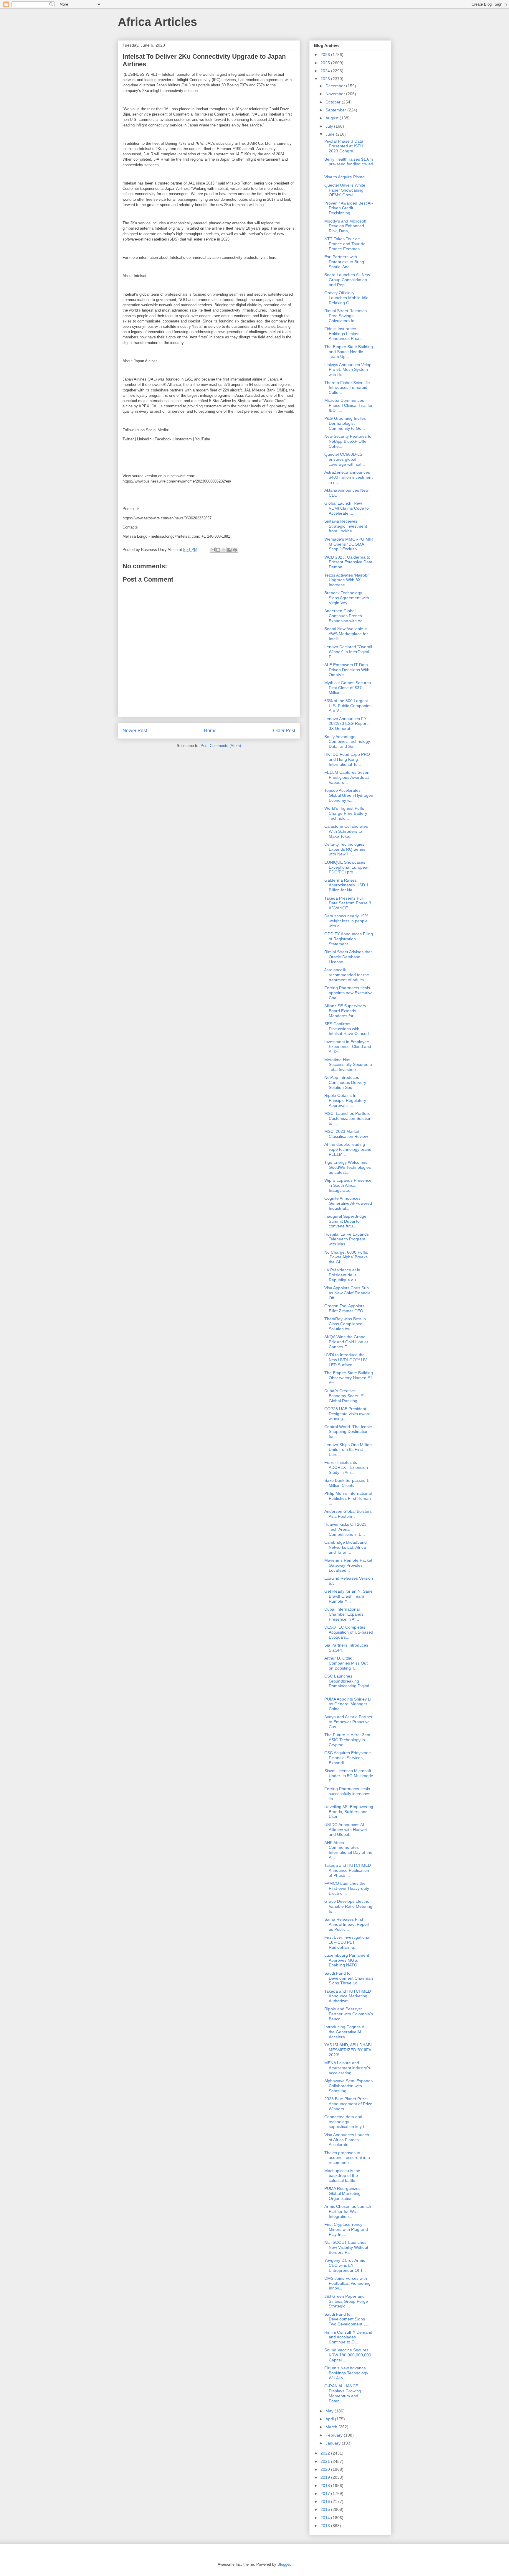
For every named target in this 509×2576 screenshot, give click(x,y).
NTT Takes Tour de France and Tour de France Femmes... (345, 244)
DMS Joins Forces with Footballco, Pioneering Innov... (347, 2283)
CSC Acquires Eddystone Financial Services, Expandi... (348, 1758)
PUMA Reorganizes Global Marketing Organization (342, 2193)
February (335, 2435)
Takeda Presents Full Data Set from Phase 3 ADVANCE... (348, 903)
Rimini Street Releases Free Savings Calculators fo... (346, 316)
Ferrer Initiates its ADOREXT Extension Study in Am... (346, 1467)
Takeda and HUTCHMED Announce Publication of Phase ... (348, 1870)
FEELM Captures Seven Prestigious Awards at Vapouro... (347, 777)
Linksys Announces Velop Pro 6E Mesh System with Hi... (348, 370)
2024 (326, 71)
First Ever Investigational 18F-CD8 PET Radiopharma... (347, 1942)
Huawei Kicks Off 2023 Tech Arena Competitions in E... (345, 1529)
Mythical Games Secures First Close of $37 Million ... (348, 688)
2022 (326, 2453)
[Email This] (213, 550)
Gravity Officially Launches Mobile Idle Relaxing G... (346, 298)
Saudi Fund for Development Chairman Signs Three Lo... (349, 1978)
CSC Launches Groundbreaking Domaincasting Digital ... (347, 1683)
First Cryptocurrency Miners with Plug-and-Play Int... (347, 2229)
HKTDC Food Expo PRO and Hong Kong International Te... (347, 759)
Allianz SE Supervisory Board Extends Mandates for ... (345, 1011)
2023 (326, 79)
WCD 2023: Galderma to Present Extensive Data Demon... (348, 562)
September (336, 110)
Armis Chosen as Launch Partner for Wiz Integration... (348, 2211)
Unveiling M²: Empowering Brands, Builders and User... (349, 1812)
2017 (326, 2493)
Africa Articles (157, 22)
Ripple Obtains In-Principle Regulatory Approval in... (345, 1100)
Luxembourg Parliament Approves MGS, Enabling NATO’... (347, 1960)
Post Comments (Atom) (221, 746)
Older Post (284, 731)
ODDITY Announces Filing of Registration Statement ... (349, 939)
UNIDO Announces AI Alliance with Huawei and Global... (346, 1830)
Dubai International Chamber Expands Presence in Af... (344, 1614)
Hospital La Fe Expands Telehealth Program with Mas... (347, 1239)
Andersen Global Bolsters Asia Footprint (348, 1514)
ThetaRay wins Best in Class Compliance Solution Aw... (345, 1324)
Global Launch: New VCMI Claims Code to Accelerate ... (347, 508)
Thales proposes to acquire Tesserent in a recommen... (347, 2158)
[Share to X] (224, 550)
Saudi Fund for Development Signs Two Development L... (347, 2319)
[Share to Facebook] (229, 550)
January (334, 2443)
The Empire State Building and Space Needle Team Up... (349, 352)
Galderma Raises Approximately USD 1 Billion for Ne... (346, 885)
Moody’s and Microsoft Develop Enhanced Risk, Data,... (345, 226)
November (336, 94)
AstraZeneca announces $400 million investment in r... (348, 477)
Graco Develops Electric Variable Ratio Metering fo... (348, 1906)
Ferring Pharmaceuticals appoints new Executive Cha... (348, 993)
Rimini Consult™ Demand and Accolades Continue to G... (348, 2337)
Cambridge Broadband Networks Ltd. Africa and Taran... (346, 1547)
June (331, 134)
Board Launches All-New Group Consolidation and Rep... (347, 280)
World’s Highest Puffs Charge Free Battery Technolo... (346, 813)
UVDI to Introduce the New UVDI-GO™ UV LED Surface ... (346, 1360)
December (336, 86)
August (333, 118)
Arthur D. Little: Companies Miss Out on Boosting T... (346, 1663)
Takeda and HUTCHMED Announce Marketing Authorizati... (348, 1996)
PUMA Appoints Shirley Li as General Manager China (348, 1704)
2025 (326, 63)
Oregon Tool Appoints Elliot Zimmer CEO (344, 1308)
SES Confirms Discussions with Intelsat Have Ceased (347, 1029)
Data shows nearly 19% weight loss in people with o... (346, 921)
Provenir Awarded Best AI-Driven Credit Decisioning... (349, 208)
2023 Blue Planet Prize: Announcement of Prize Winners (348, 2104)
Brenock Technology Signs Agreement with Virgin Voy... (347, 598)
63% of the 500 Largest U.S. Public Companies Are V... (348, 706)
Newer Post (135, 731)
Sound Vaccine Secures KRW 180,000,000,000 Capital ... (348, 2355)
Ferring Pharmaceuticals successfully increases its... (347, 1794)
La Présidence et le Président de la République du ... (342, 1275)
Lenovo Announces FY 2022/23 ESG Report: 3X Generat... (347, 724)
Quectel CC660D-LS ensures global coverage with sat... (345, 459)
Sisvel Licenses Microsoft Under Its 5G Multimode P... (349, 1776)
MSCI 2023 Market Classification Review (346, 1134)
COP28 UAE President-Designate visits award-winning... (348, 1414)
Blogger (284, 2564)
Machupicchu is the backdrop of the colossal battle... (342, 2176)
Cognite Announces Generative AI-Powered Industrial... (348, 1203)
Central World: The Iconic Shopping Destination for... (348, 1432)
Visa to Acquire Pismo (344, 177)
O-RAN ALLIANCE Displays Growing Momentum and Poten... (343, 2393)
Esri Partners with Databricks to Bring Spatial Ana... (344, 262)
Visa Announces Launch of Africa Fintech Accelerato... (347, 2140)
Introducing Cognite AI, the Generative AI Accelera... (346, 2032)
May (330, 2411)
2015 (326, 2509)
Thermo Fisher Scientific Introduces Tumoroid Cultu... (347, 388)
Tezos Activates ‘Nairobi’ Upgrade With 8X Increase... (347, 580)
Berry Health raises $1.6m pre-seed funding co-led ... (349, 164)
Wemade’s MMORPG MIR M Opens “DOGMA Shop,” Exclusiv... (349, 544)
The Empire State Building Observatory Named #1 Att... (349, 1378)
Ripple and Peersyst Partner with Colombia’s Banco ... (349, 2014)
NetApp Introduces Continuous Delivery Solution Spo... (345, 1082)
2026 (326, 55)
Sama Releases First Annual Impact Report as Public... (347, 1924)
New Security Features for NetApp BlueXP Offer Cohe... (349, 441)
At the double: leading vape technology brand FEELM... (348, 1149)
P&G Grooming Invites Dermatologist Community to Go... (345, 423)
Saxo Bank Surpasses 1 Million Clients (347, 1483)
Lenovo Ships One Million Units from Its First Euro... (348, 1450)
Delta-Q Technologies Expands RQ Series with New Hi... (345, 849)
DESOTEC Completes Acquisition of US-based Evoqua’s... (349, 1632)
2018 (326, 2486)
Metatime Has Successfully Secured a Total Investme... (348, 1065)
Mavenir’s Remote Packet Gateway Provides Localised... (348, 1565)
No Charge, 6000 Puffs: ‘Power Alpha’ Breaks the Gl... (346, 1257)
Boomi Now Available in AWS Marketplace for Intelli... (346, 634)
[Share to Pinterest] (235, 550)
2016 (326, 2501)
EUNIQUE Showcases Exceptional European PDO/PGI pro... (347, 867)
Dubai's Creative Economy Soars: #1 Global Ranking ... (345, 1396)
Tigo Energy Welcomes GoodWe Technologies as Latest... (348, 1167)
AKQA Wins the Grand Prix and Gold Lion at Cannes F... (346, 1342)
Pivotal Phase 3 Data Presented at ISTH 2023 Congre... (344, 146)
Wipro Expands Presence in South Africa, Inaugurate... (348, 1185)
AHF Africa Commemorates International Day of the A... (348, 1850)
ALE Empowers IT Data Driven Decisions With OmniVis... (347, 670)
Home (210, 731)
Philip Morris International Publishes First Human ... (348, 1498)
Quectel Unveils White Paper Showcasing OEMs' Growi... (345, 190)
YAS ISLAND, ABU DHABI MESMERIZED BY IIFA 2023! (348, 2050)
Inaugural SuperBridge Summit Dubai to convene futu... (345, 1221)
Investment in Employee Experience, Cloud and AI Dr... (348, 1047)
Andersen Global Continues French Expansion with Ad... (345, 616)
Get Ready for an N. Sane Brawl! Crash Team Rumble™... (348, 1596)
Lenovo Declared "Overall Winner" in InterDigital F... (348, 652)
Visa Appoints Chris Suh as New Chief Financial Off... (348, 1293)
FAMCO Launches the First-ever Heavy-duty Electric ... (347, 1888)
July (330, 126)
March (332, 2427)
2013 (326, 2526)
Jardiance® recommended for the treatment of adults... (347, 975)
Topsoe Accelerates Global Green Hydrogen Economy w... (349, 795)
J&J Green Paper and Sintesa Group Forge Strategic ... (346, 2301)
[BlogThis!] (218, 550)
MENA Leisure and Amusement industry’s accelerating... (347, 2068)
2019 (326, 2477)
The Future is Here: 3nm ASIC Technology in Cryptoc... (347, 1740)
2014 (326, 2518)
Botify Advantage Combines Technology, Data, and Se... (348, 742)
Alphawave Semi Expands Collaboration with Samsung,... (348, 2086)
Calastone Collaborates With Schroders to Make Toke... (346, 831)
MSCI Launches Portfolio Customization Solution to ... (348, 1118)
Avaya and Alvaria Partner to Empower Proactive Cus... (348, 1722)
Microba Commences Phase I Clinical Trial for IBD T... (348, 405)
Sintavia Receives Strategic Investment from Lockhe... (346, 526)
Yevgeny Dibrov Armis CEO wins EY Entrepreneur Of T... (345, 2265)
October (334, 102)
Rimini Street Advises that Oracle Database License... (348, 957)
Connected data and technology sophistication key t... (346, 2122)
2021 (326, 2461)
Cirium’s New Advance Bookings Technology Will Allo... (346, 2373)
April (330, 2419)
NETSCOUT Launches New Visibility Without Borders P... (346, 2247)
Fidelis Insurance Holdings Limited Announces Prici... (343, 334)
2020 (326, 2469)
